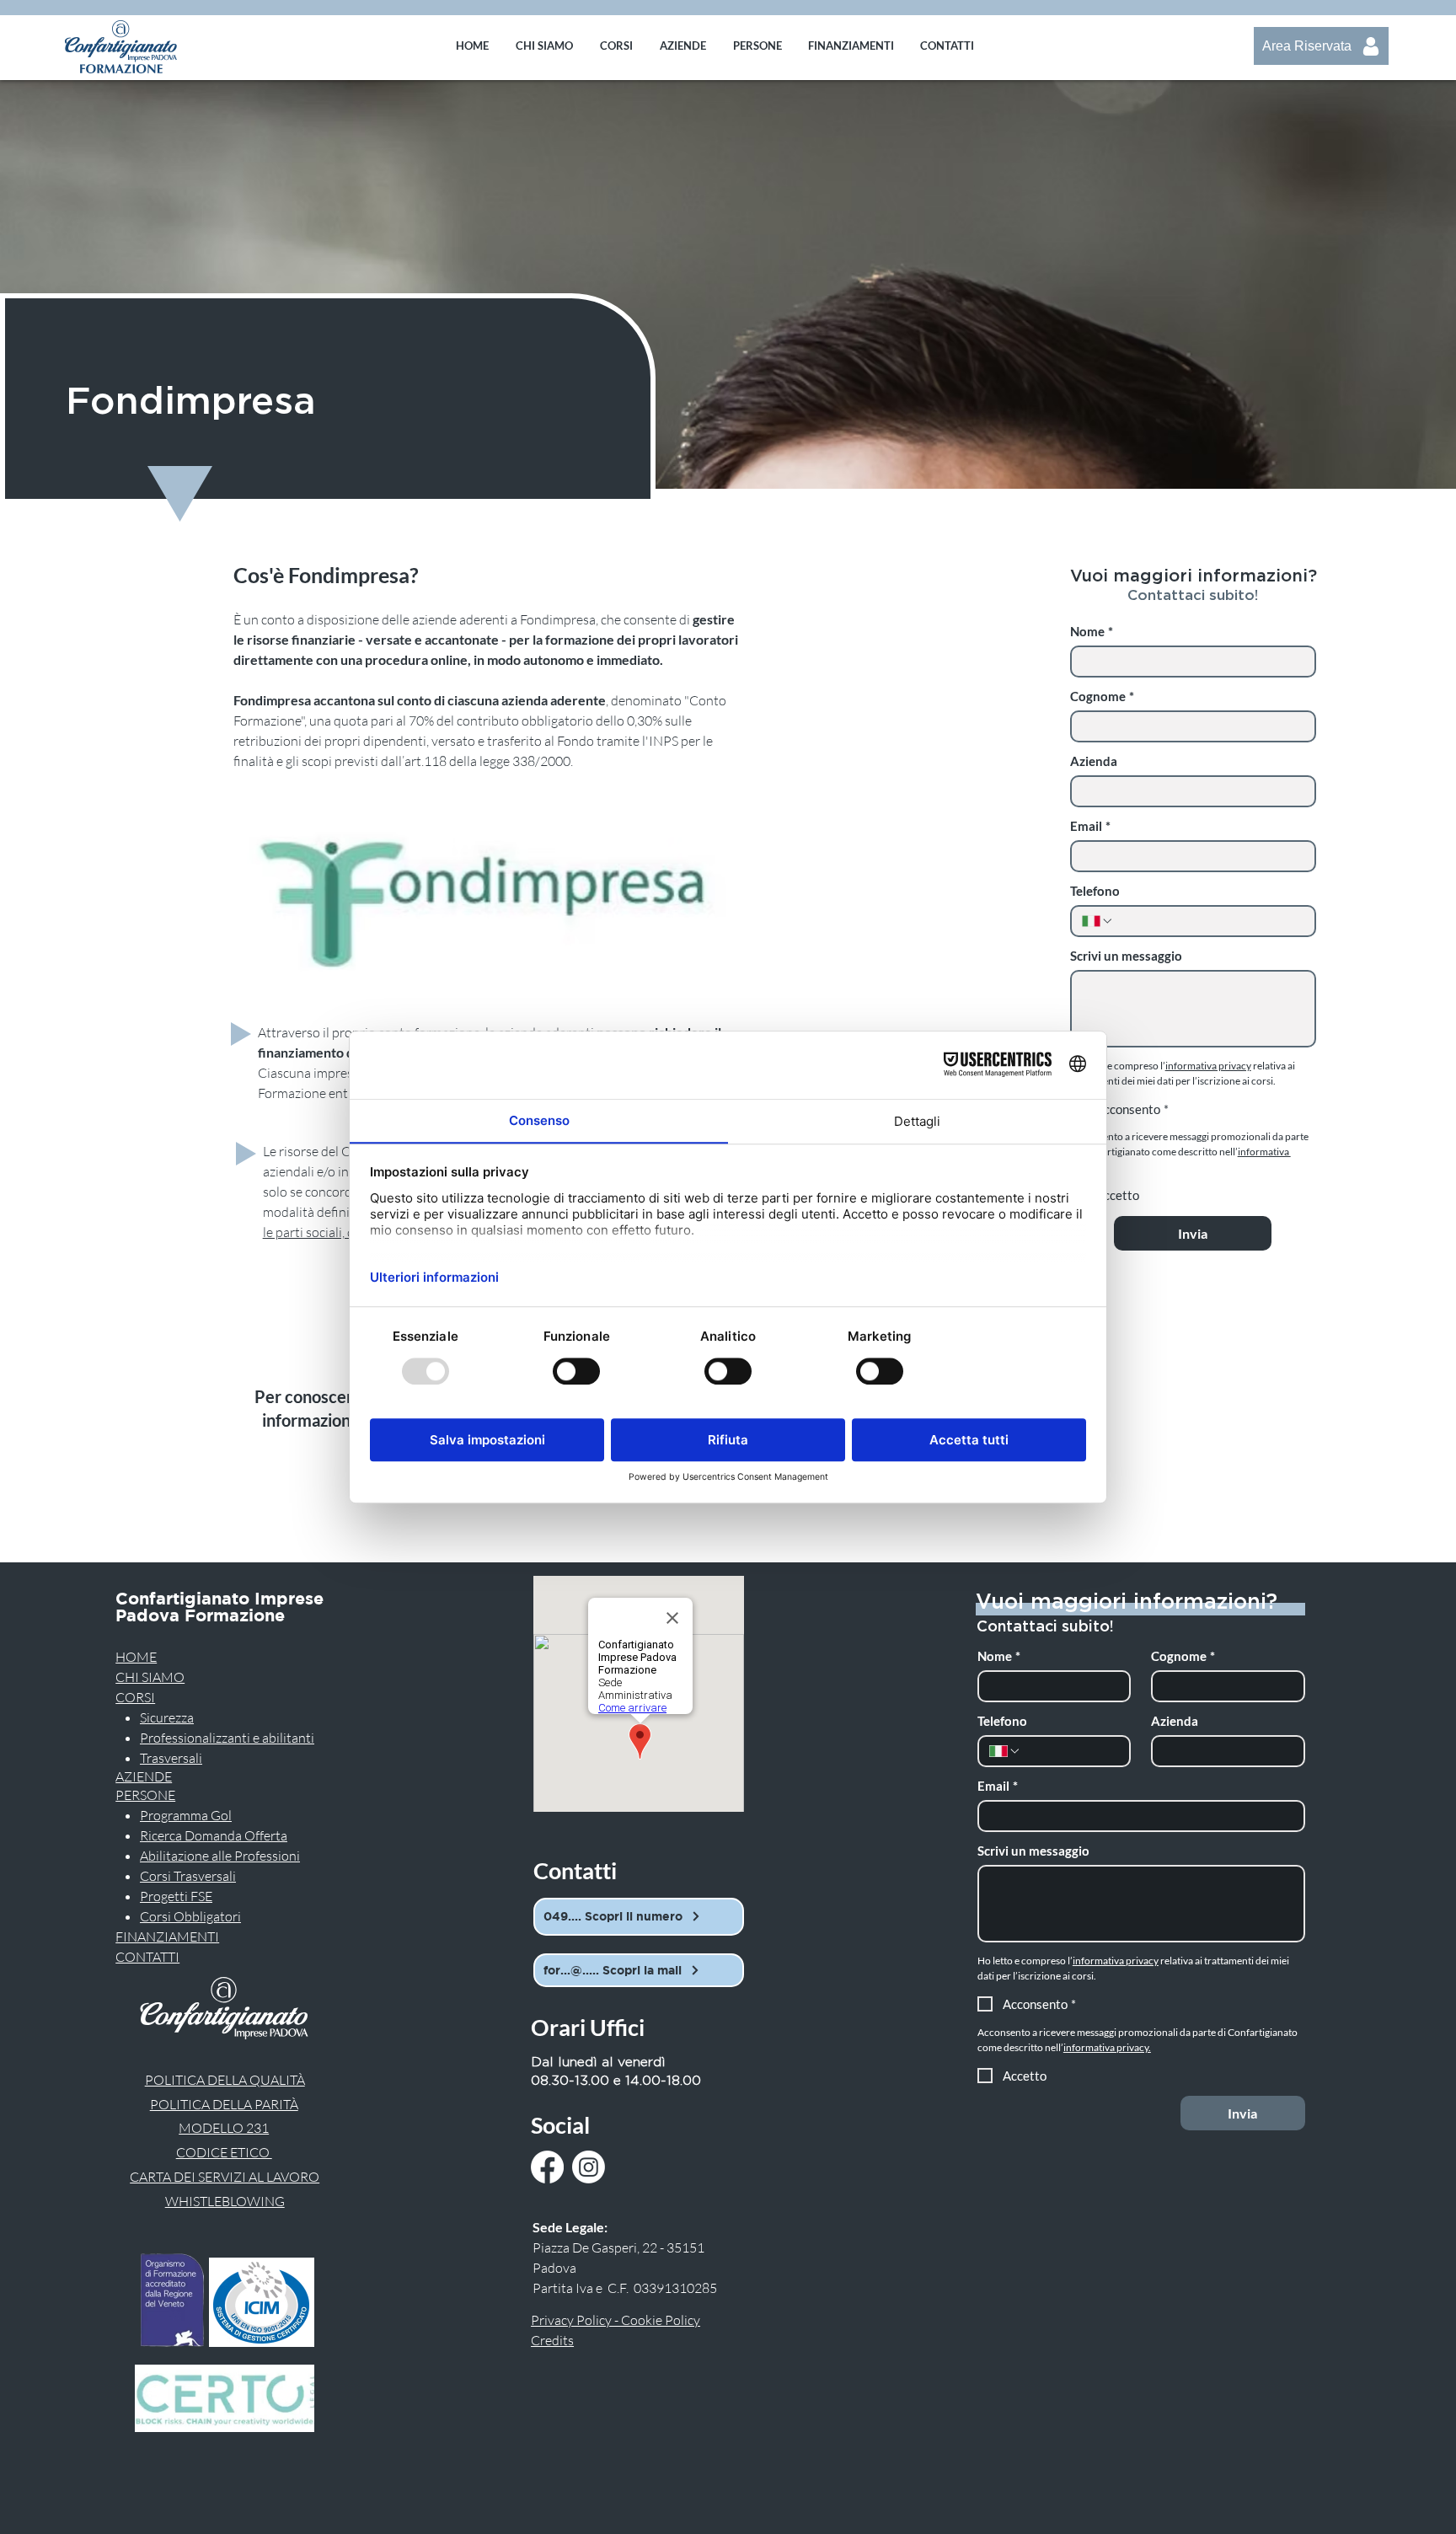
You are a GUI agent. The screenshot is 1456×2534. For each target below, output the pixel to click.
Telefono (1095, 891)
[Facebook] (547, 2167)
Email (1090, 826)
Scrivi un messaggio (1126, 956)
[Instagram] (589, 2167)
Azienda (1094, 761)
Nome (1092, 631)
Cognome (1102, 696)
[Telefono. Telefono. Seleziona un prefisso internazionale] (1098, 921)
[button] (616, 46)
